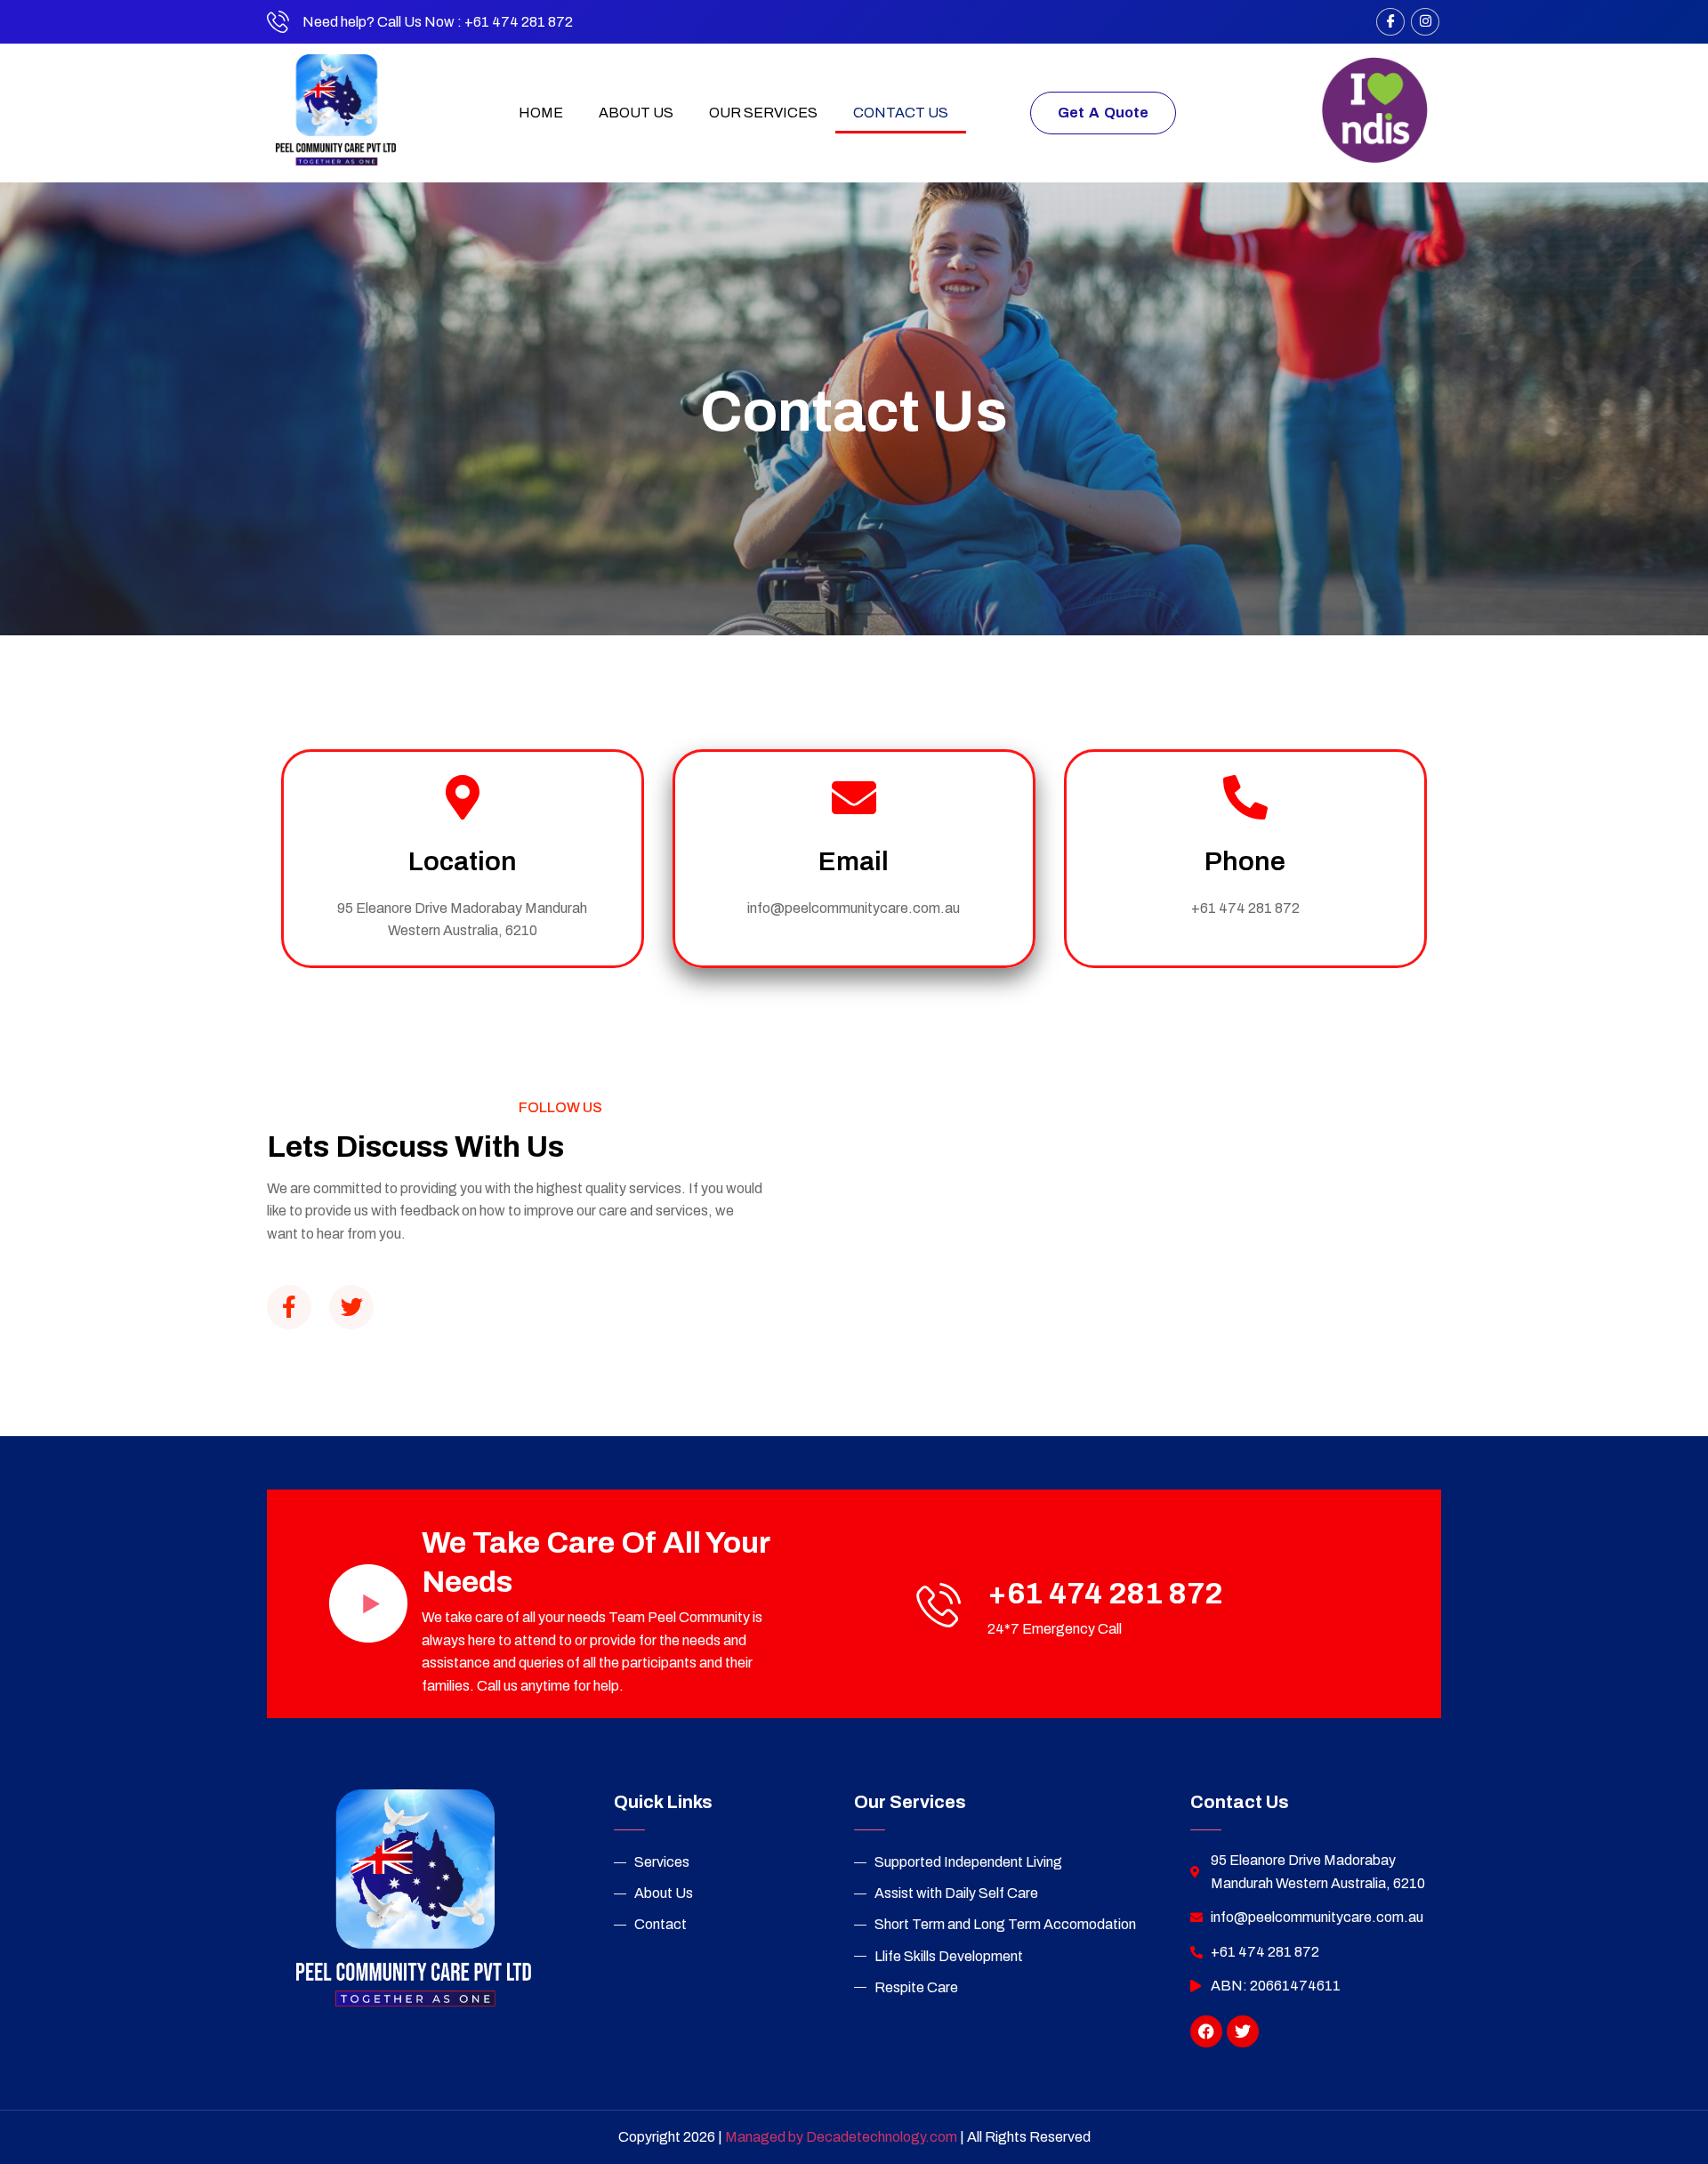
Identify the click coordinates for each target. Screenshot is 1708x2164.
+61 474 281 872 (1105, 1593)
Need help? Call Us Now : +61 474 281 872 (438, 22)
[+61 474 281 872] (939, 1604)
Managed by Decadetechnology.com (842, 2137)
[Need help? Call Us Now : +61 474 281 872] (278, 22)
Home (541, 113)
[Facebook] (1390, 22)
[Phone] (1245, 797)
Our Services (763, 113)
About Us (636, 113)
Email (854, 861)
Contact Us (901, 113)
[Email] (854, 797)
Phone (1245, 861)
